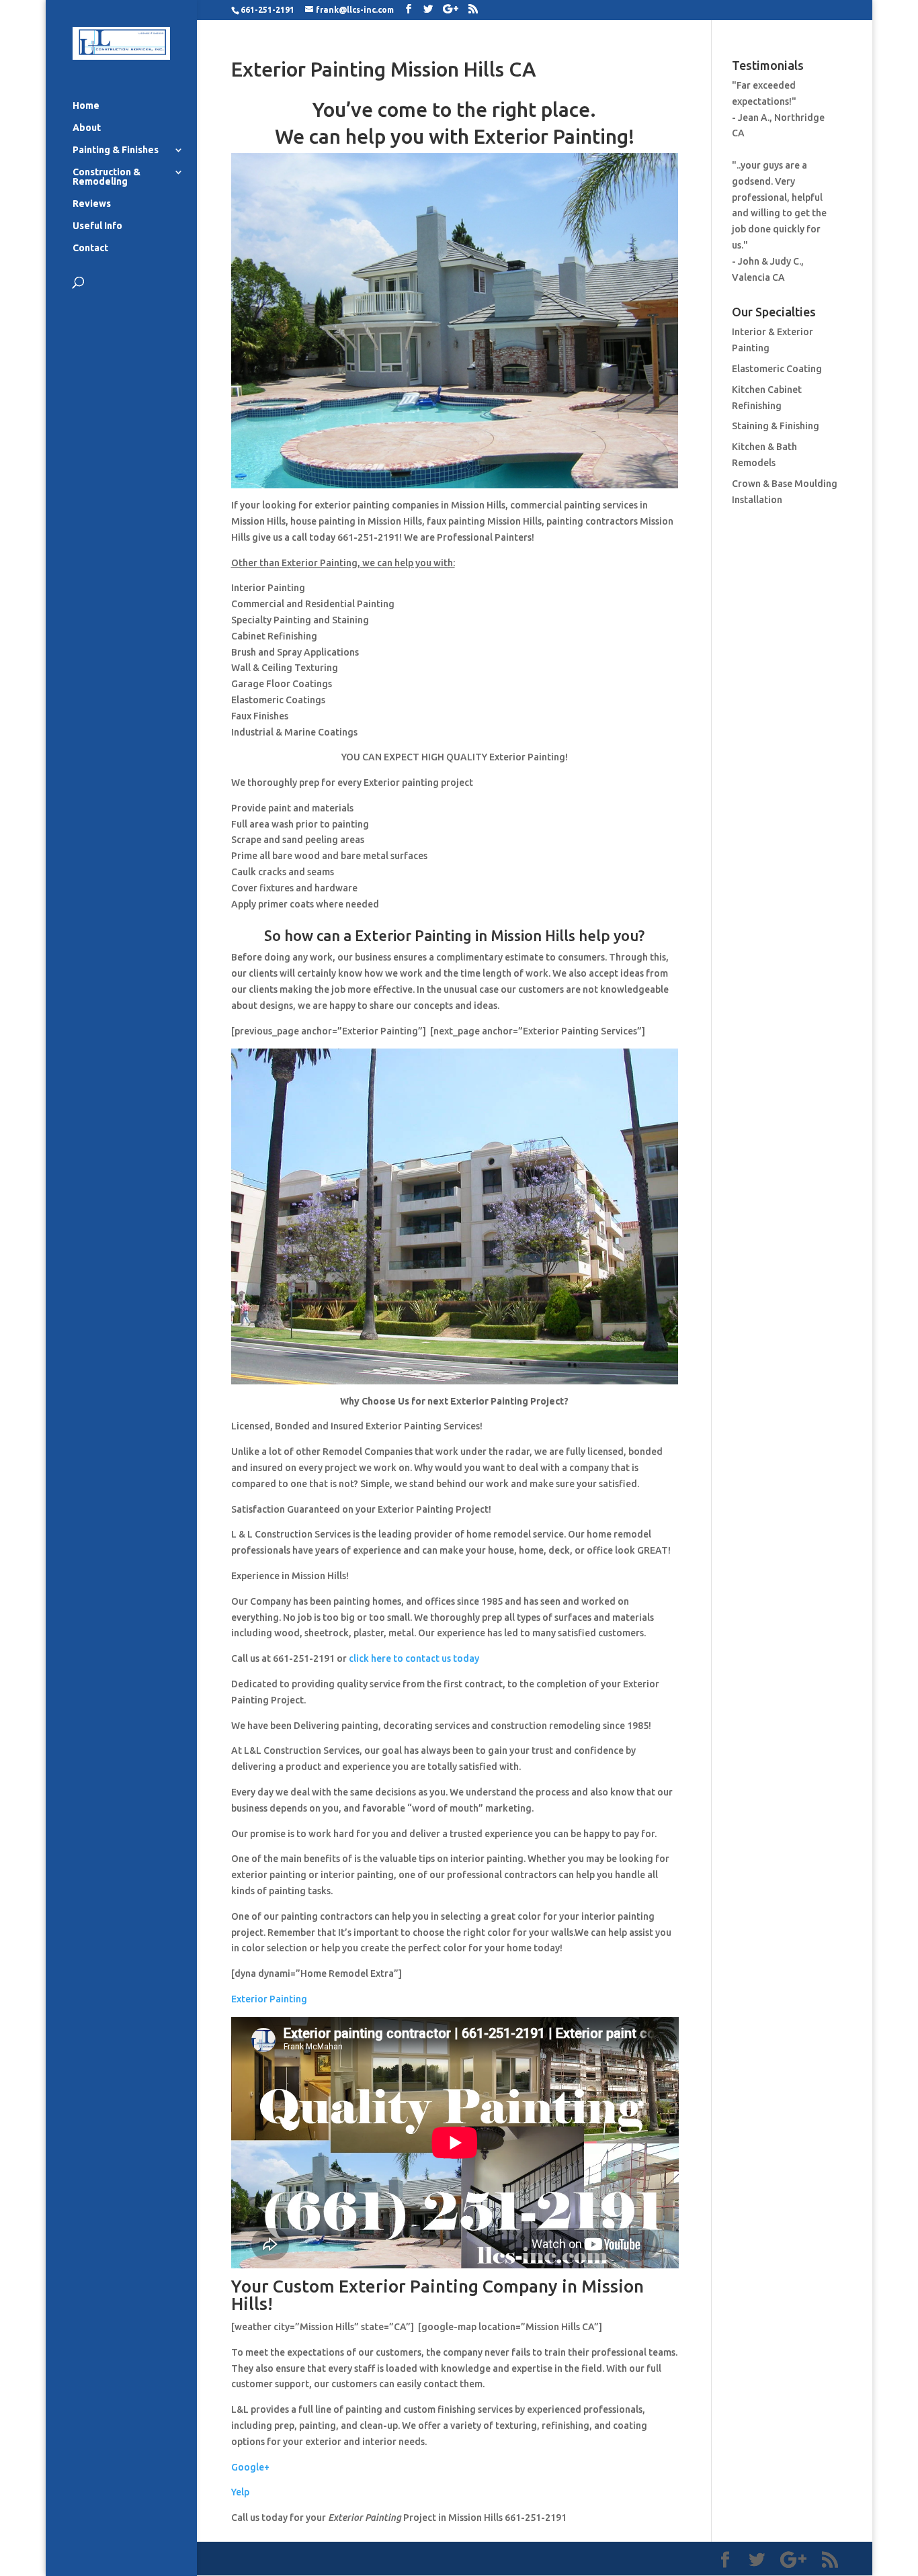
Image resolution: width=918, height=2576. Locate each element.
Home (86, 106)
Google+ (250, 2467)
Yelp (240, 2492)
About (87, 128)
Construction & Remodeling (107, 177)
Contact (90, 248)
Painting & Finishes (116, 150)
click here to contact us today (414, 1658)
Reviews (92, 204)
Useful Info (97, 226)
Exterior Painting (269, 1999)
